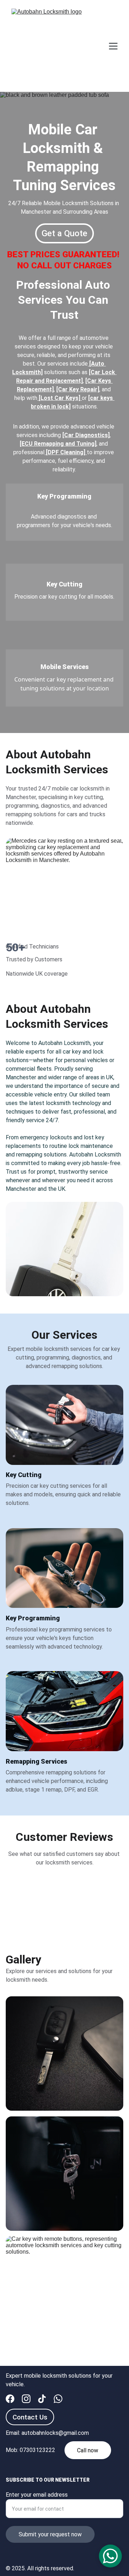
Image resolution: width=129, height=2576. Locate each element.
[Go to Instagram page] (26, 2399)
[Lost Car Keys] (59, 398)
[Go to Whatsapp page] (58, 2399)
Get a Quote (64, 233)
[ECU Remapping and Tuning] (58, 444)
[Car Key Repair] (78, 389)
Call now (88, 2450)
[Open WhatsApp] (110, 2556)
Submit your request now (50, 2534)
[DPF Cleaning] (66, 452)
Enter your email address (37, 2495)
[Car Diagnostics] (86, 435)
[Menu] (113, 46)
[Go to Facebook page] (10, 2399)
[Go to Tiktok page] (42, 2399)
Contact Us (30, 2417)
